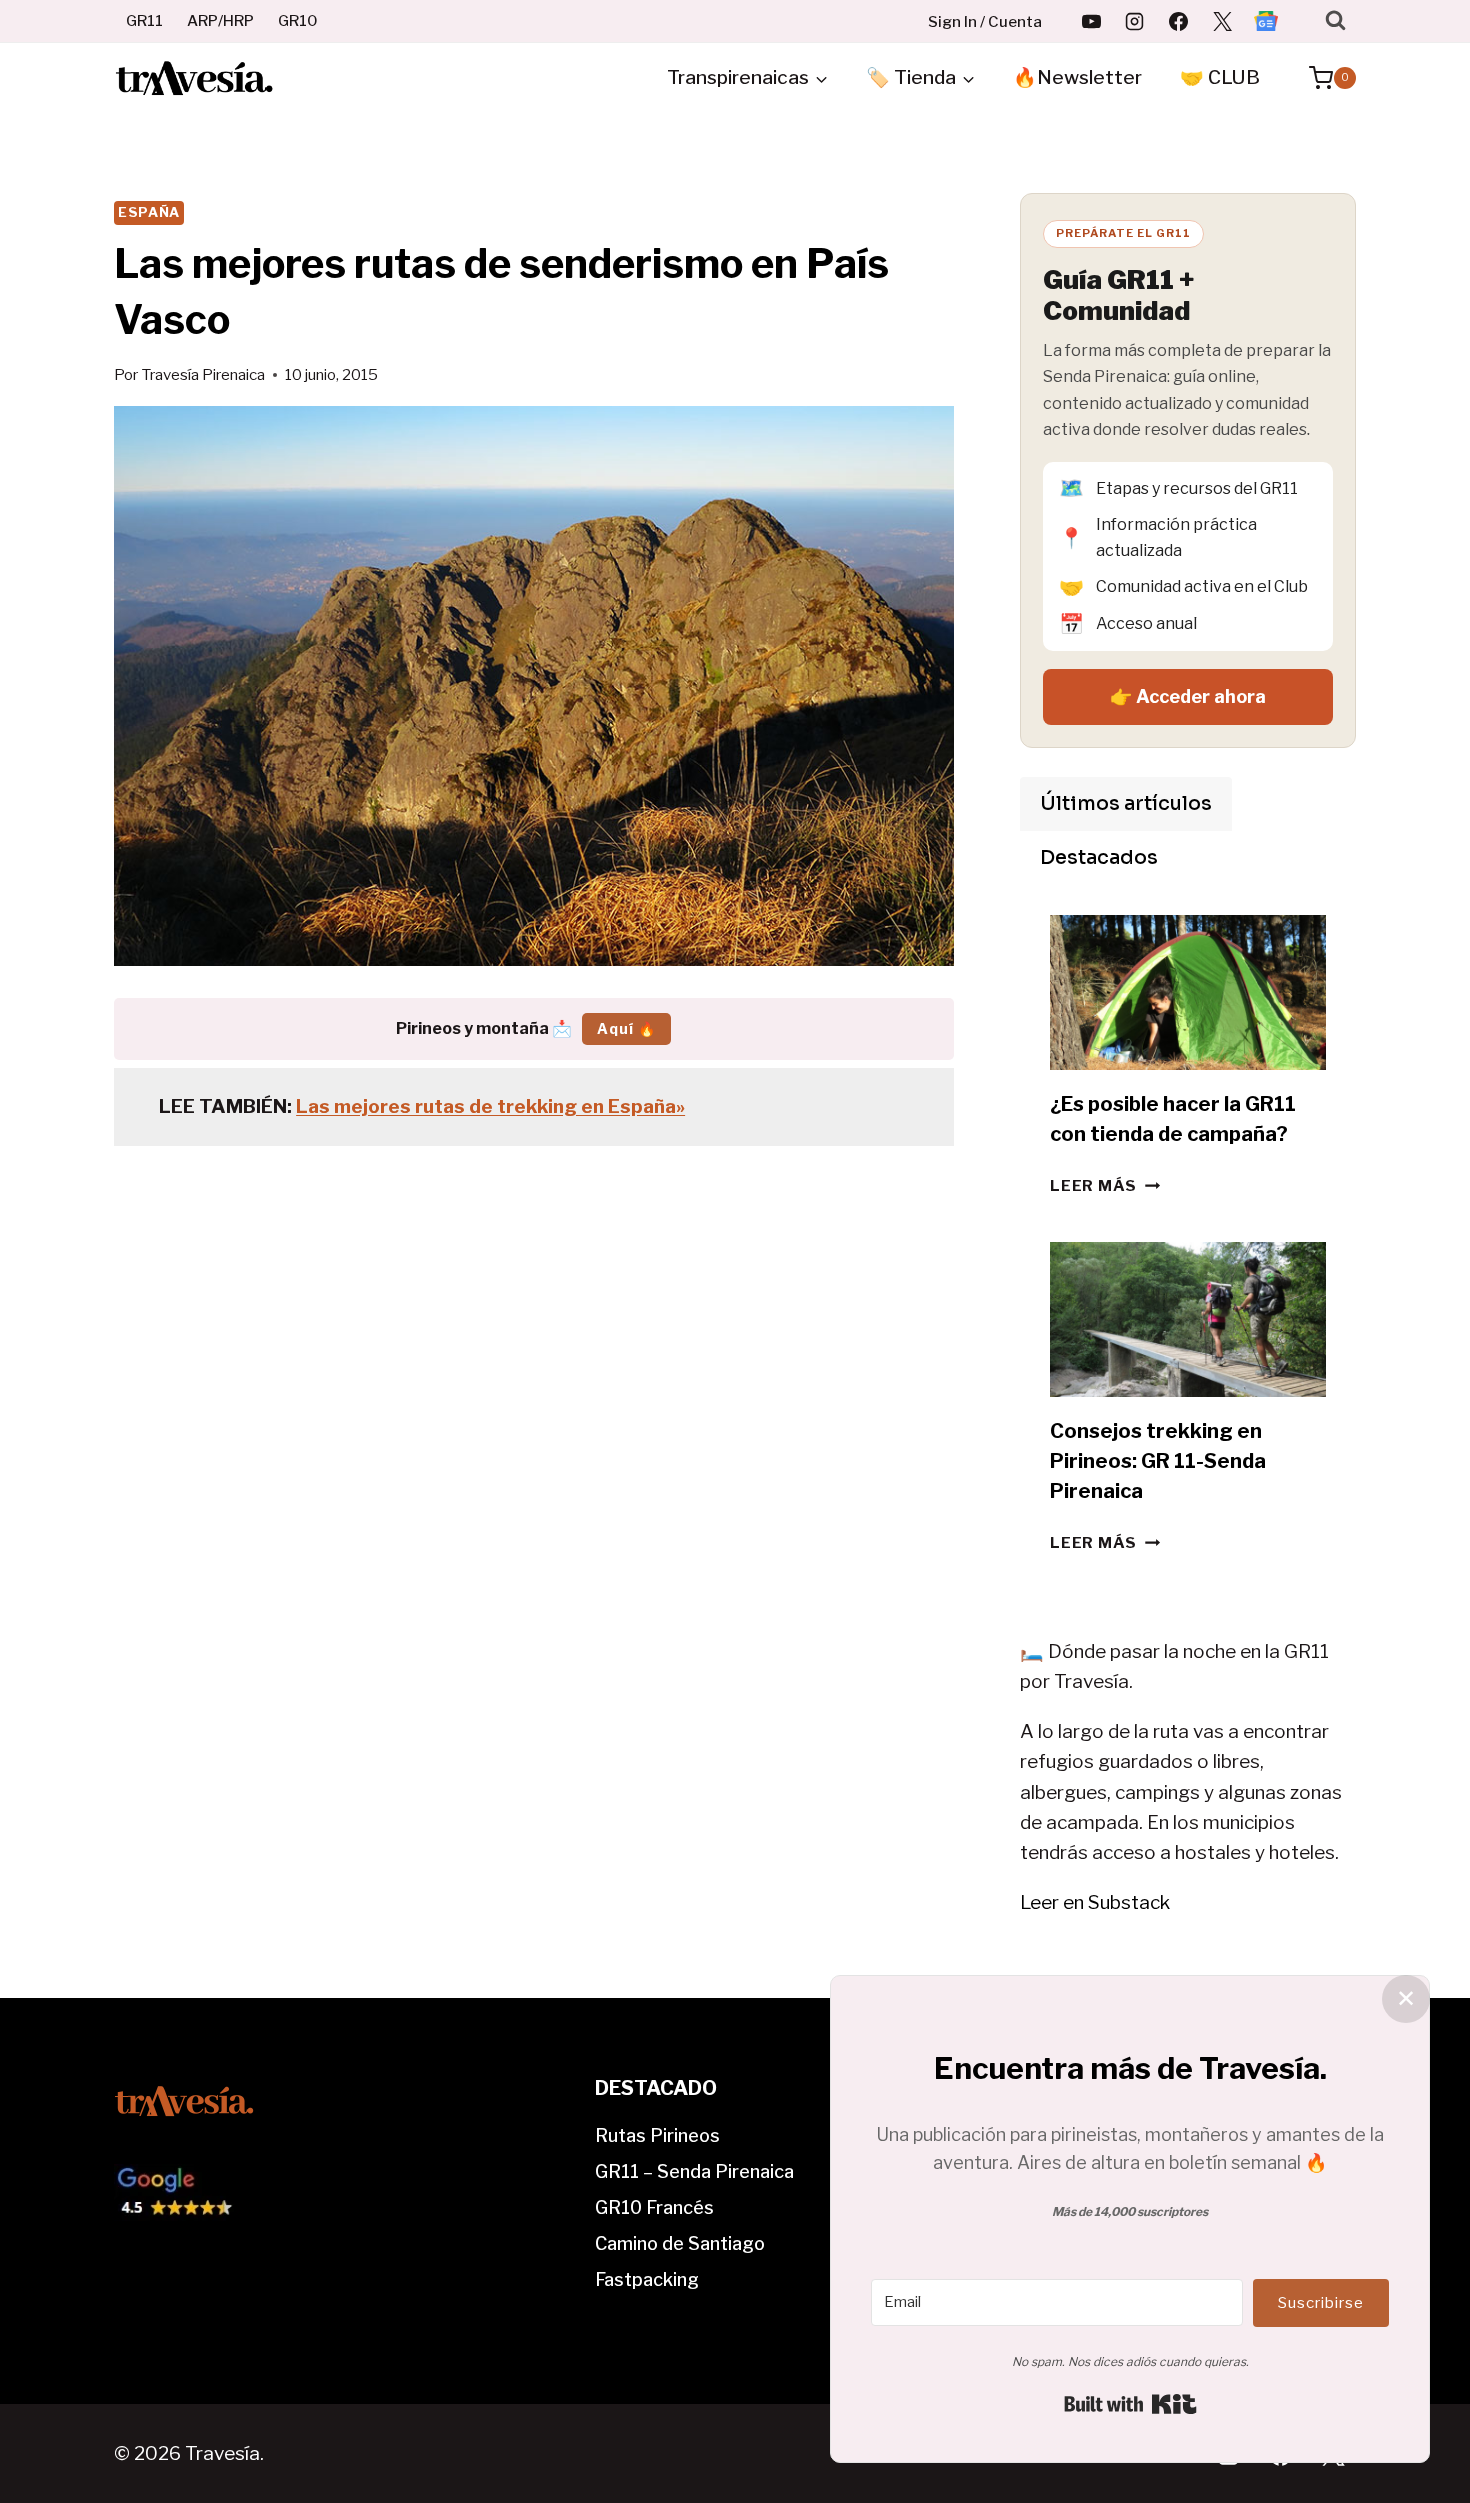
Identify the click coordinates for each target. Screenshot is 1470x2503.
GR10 (298, 21)
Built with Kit (1130, 2404)
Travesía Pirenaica (203, 374)
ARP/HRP (220, 21)
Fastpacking (647, 2279)
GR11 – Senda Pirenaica (694, 2171)
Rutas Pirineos (657, 2135)
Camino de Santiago (680, 2243)
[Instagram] (1135, 21)
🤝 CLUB (1220, 77)
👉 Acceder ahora (1188, 696)
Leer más (1105, 1185)
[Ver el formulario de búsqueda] (1335, 20)
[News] (1266, 21)
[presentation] (1188, 992)
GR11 (144, 21)
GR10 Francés (654, 2207)
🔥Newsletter (1077, 77)
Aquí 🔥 (626, 1028)
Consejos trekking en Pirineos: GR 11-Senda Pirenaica (1158, 1461)
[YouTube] (1091, 21)
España (149, 212)
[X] (1222, 21)
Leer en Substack (1095, 1902)
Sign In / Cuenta (985, 22)
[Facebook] (1179, 21)
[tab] (1126, 804)
